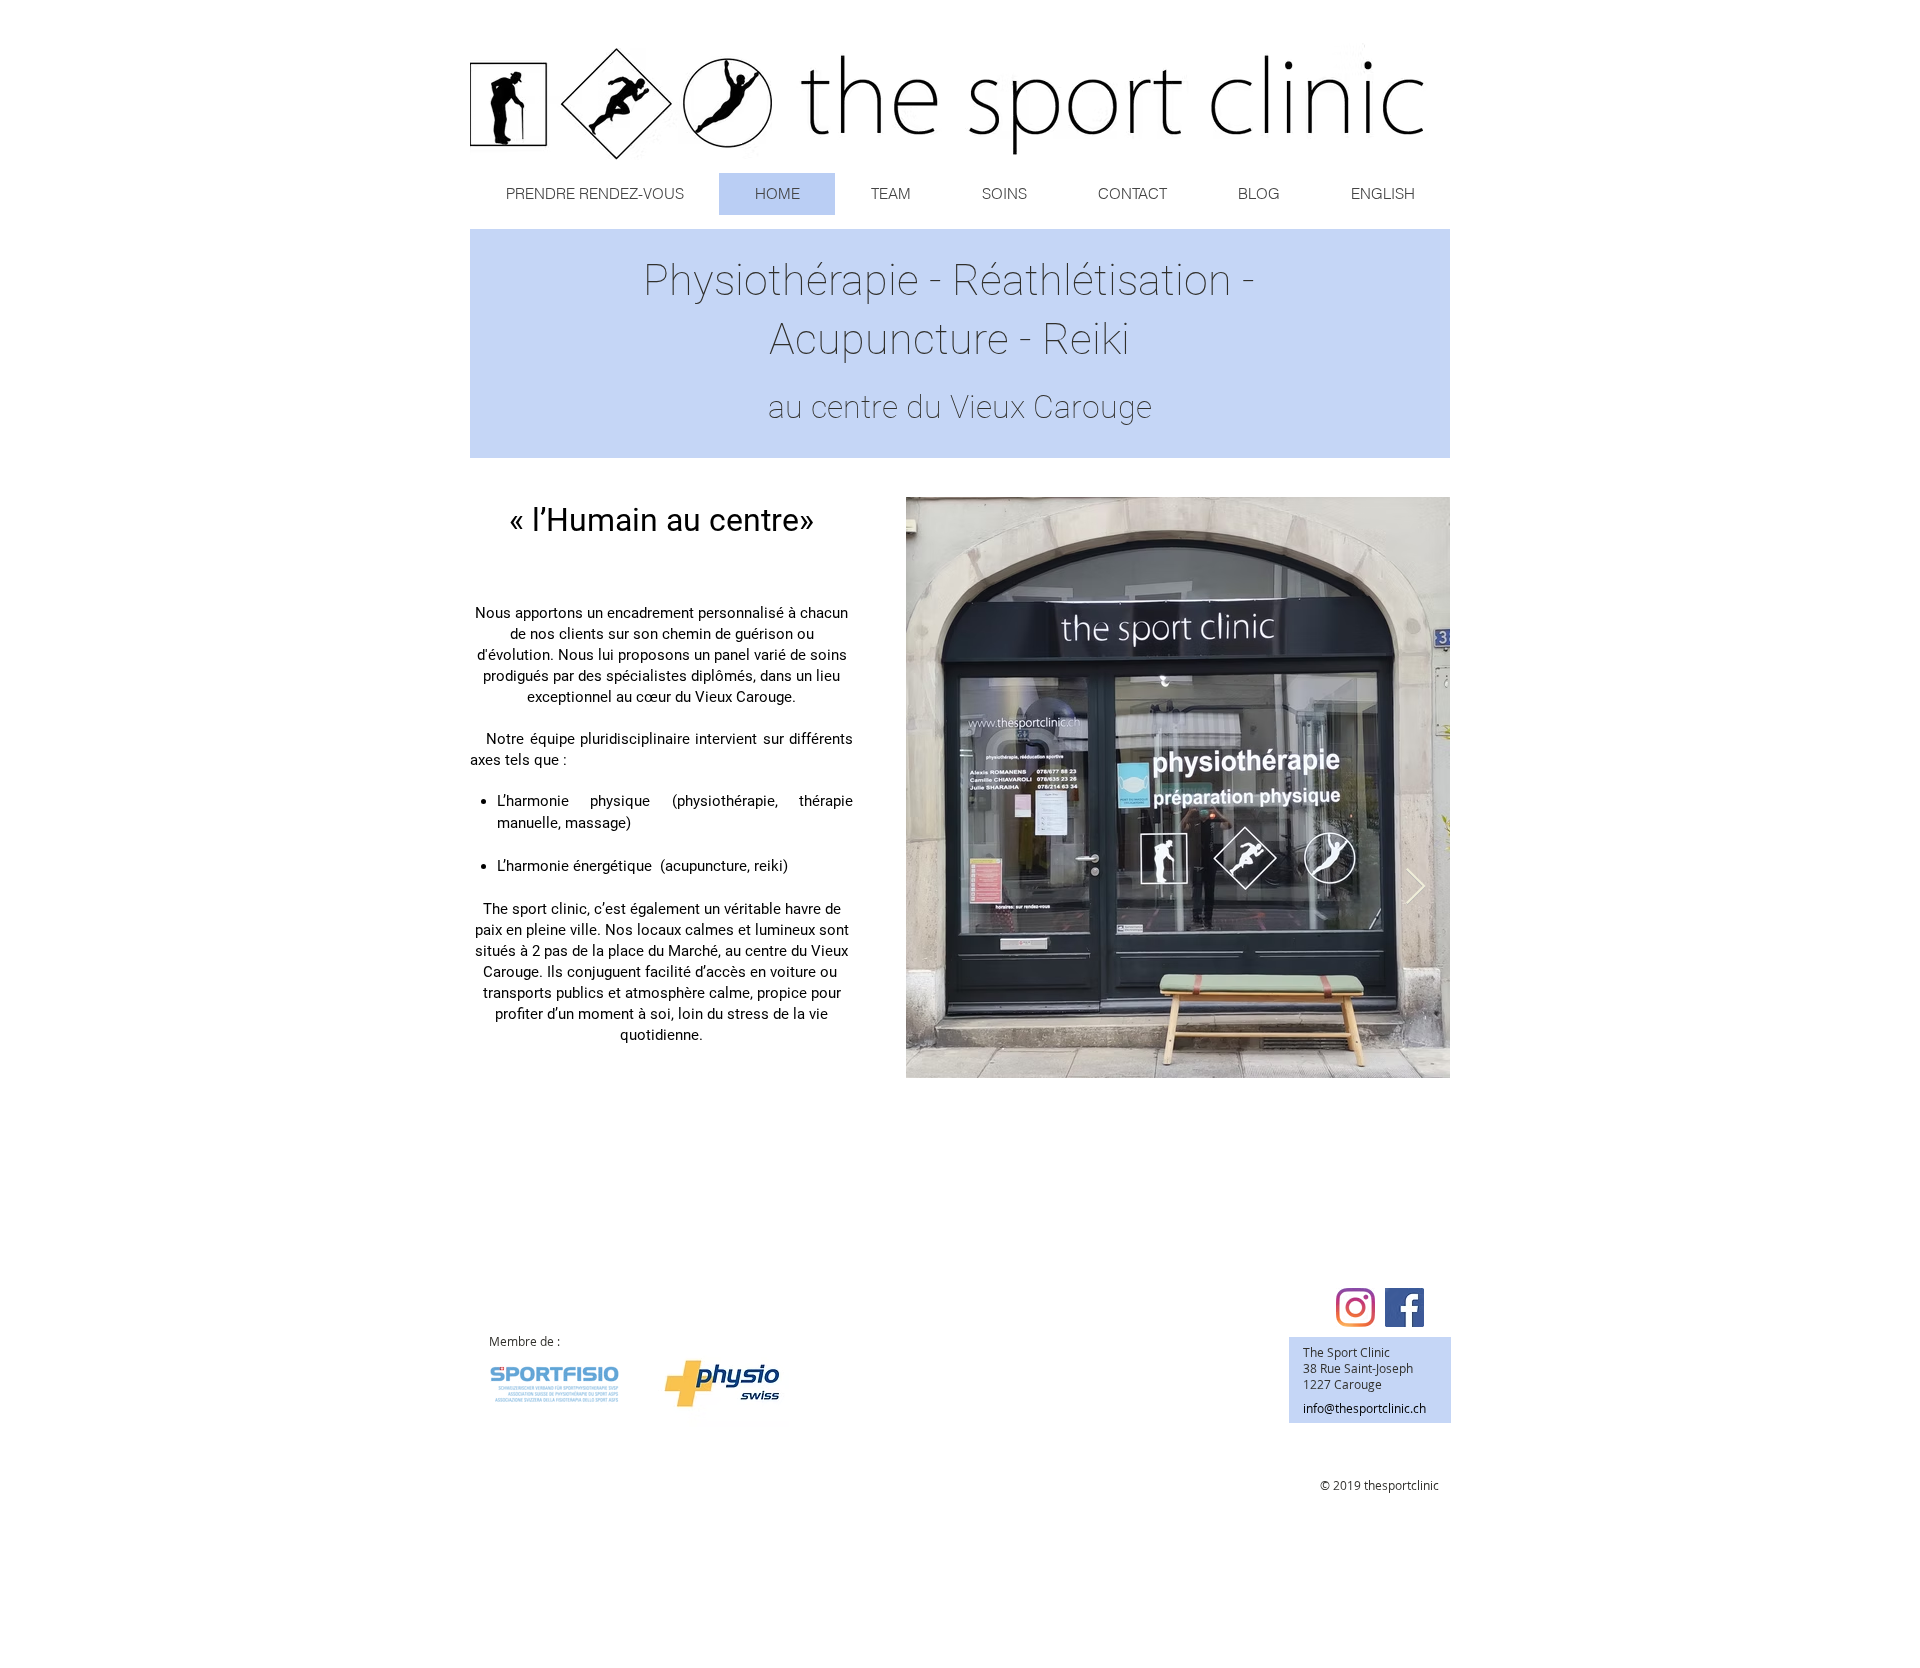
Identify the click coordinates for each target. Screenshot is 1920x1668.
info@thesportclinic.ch (1364, 1408)
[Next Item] (1415, 887)
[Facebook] (1404, 1307)
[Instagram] (1355, 1307)
